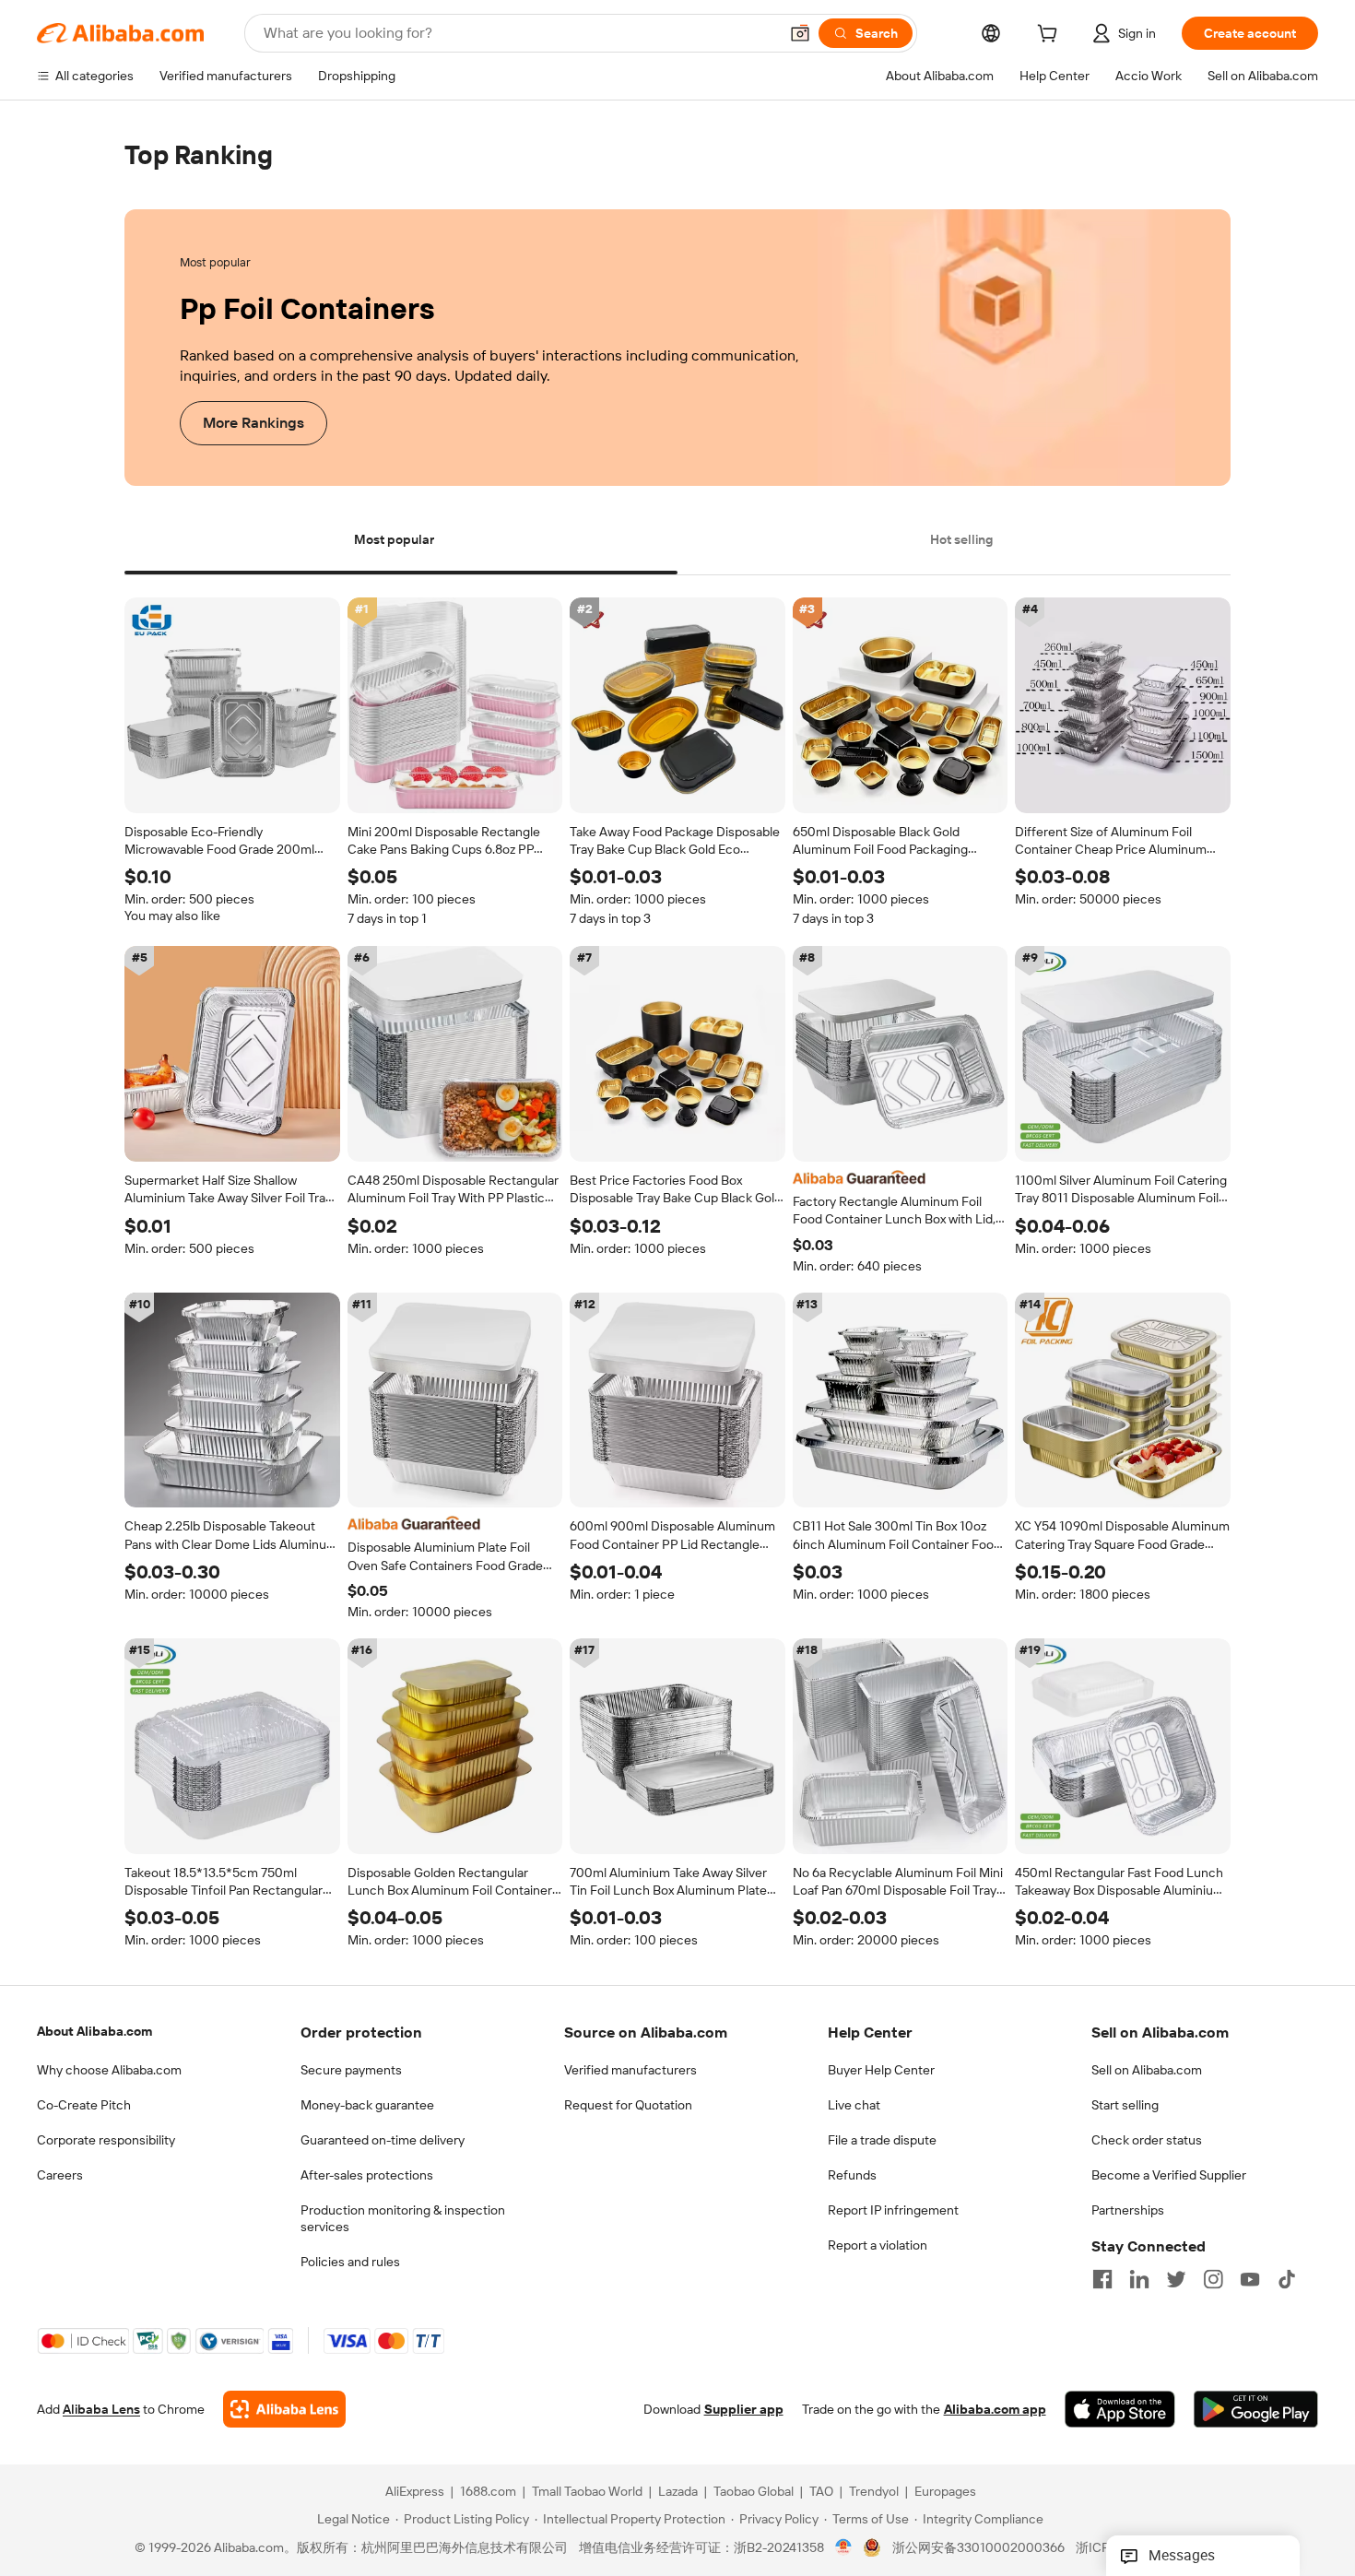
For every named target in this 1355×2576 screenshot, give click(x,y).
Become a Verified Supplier (1169, 2175)
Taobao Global (754, 2492)
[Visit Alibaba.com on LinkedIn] (1139, 2279)
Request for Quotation (628, 2105)
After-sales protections (367, 2175)
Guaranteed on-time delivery (383, 2140)
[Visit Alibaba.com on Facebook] (1102, 2279)
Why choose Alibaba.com (109, 2070)
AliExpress (415, 2492)
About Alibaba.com (94, 2031)
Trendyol (874, 2492)
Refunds (852, 2175)
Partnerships (1128, 2210)
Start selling (1125, 2105)
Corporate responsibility (106, 2140)
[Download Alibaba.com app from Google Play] (1256, 2410)
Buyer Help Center (881, 2070)
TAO (821, 2492)
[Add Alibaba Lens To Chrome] (284, 2410)
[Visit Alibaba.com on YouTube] (1250, 2279)
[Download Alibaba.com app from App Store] (1120, 2410)
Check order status (1147, 2140)
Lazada (678, 2492)
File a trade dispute (882, 2140)
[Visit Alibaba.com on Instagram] (1213, 2279)
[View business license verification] (844, 2548)
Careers (60, 2175)
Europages (945, 2492)
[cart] (1051, 36)
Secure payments (351, 2070)
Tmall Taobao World (587, 2492)
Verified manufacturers (630, 2070)
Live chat (854, 2105)
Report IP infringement (893, 2210)
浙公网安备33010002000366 (978, 2548)
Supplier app (744, 2410)
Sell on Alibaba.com (1147, 2070)
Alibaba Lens (101, 2410)
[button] (800, 33)
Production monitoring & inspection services (403, 2218)
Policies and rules (350, 2262)
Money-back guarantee (367, 2105)
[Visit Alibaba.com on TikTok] (1287, 2279)
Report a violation (878, 2245)
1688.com (488, 2492)
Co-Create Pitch (84, 2105)
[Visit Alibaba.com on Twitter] (1176, 2279)
